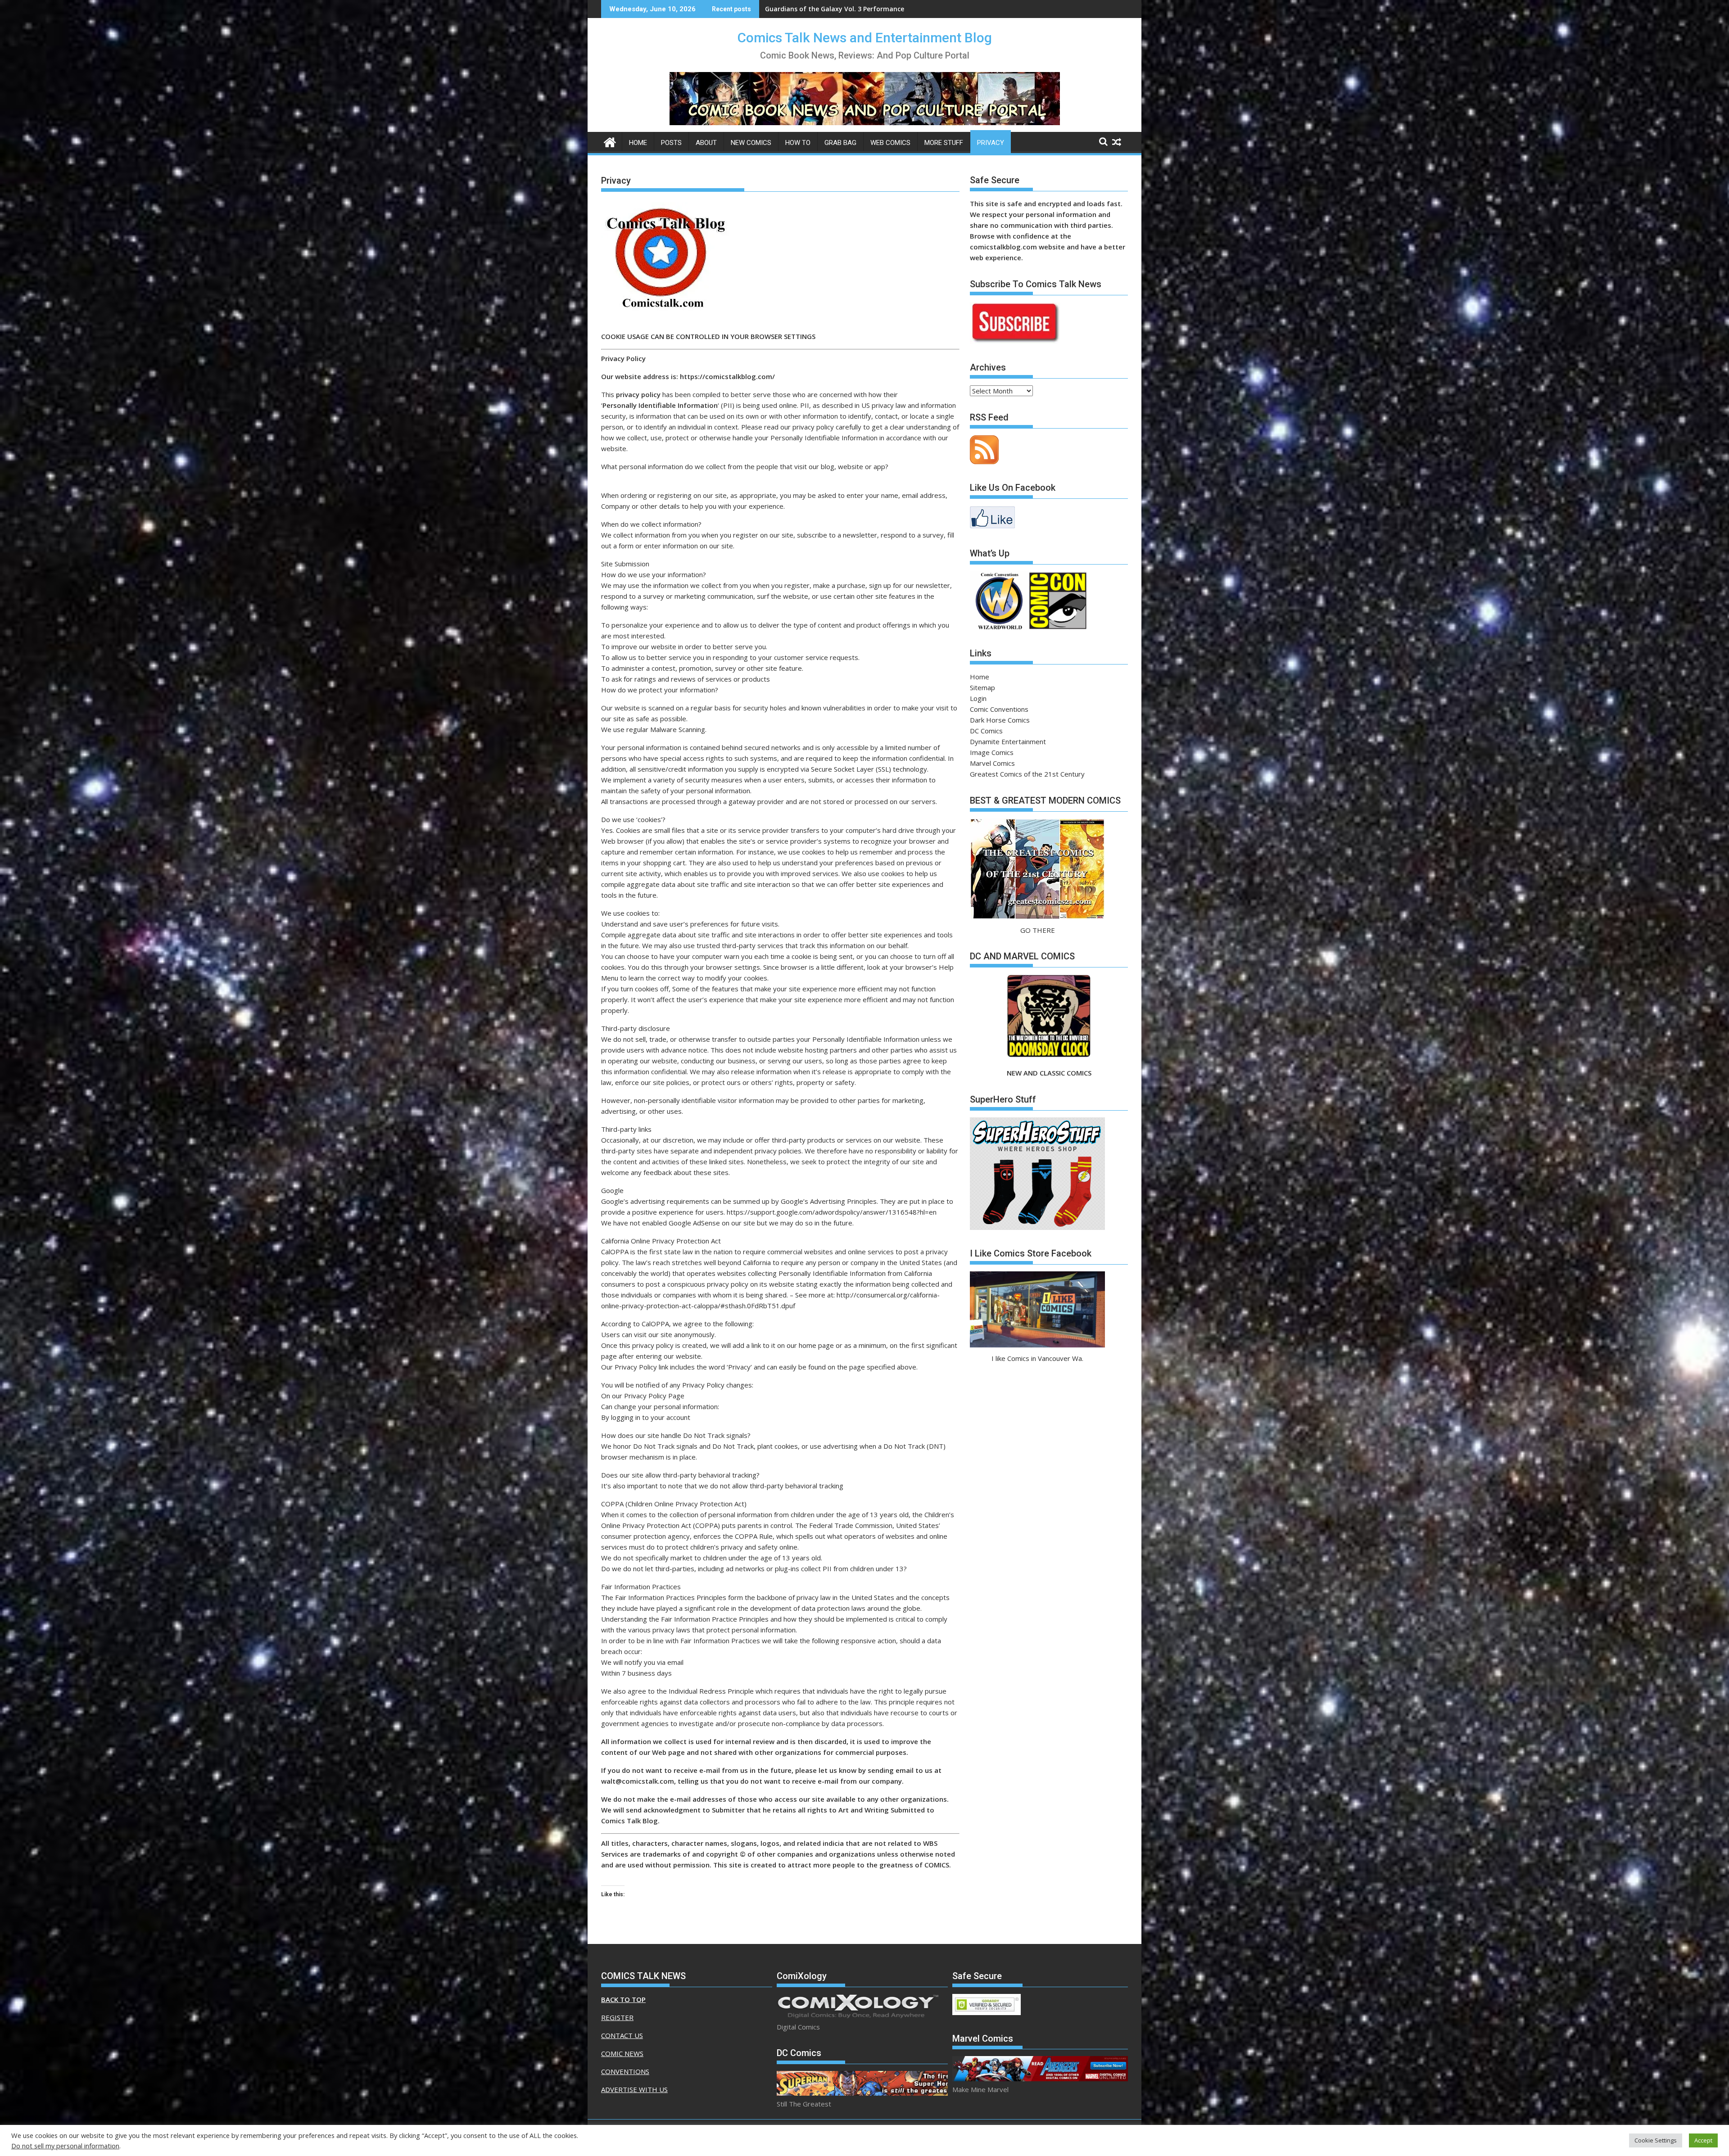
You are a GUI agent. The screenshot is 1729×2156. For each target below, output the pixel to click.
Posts (671, 143)
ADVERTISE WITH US (634, 2089)
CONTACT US (622, 2035)
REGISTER (617, 2017)
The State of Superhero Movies (814, 9)
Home (638, 143)
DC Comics (986, 731)
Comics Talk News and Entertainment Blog (865, 38)
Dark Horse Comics (1000, 720)
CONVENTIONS (625, 2071)
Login (978, 698)
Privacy (991, 143)
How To (798, 143)
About (706, 143)
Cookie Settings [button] (1656, 2140)
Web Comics (890, 143)
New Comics (751, 143)
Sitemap (982, 687)
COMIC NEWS (622, 2053)
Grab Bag (840, 143)
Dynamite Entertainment (1008, 741)
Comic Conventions (999, 709)
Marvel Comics (992, 763)
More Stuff (944, 143)
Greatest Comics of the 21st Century (1027, 774)
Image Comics (992, 752)
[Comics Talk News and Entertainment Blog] (610, 141)
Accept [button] (1703, 2140)
